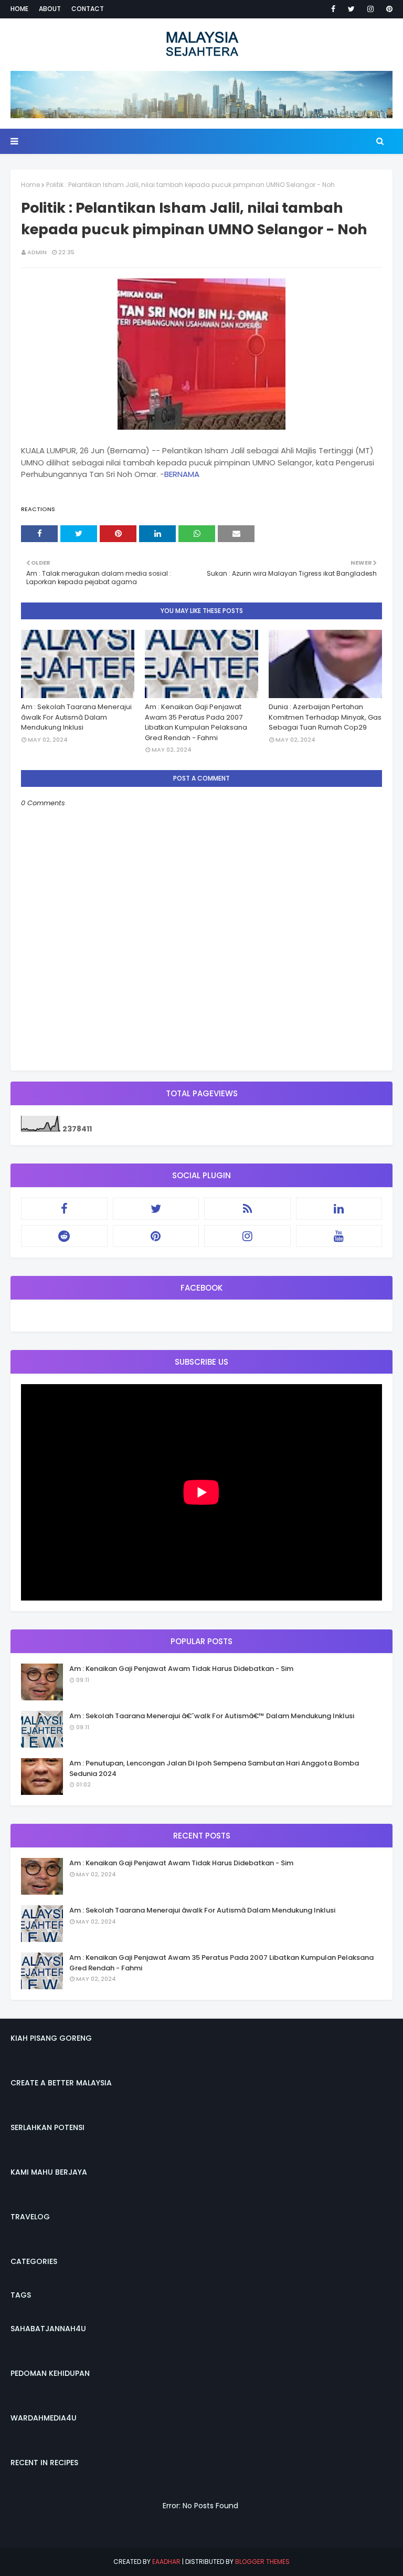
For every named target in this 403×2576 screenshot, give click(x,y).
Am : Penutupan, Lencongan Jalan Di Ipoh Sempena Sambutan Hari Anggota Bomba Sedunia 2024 (214, 1768)
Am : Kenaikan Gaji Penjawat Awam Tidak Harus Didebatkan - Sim (181, 1669)
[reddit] (64, 1236)
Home (19, 9)
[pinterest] (388, 9)
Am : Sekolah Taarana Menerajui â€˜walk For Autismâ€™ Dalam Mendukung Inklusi (212, 1716)
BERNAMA (182, 474)
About (50, 9)
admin (37, 252)
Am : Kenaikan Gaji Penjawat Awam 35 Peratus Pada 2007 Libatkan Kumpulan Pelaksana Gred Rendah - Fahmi (196, 722)
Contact (88, 9)
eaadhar (166, 2562)
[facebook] (333, 9)
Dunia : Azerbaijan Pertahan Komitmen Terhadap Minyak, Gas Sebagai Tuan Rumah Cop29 (325, 717)
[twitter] (351, 9)
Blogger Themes (262, 2562)
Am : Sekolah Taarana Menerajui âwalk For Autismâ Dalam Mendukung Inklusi (76, 717)
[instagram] (370, 9)
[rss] (247, 1209)
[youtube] (339, 1236)
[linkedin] (339, 1209)
